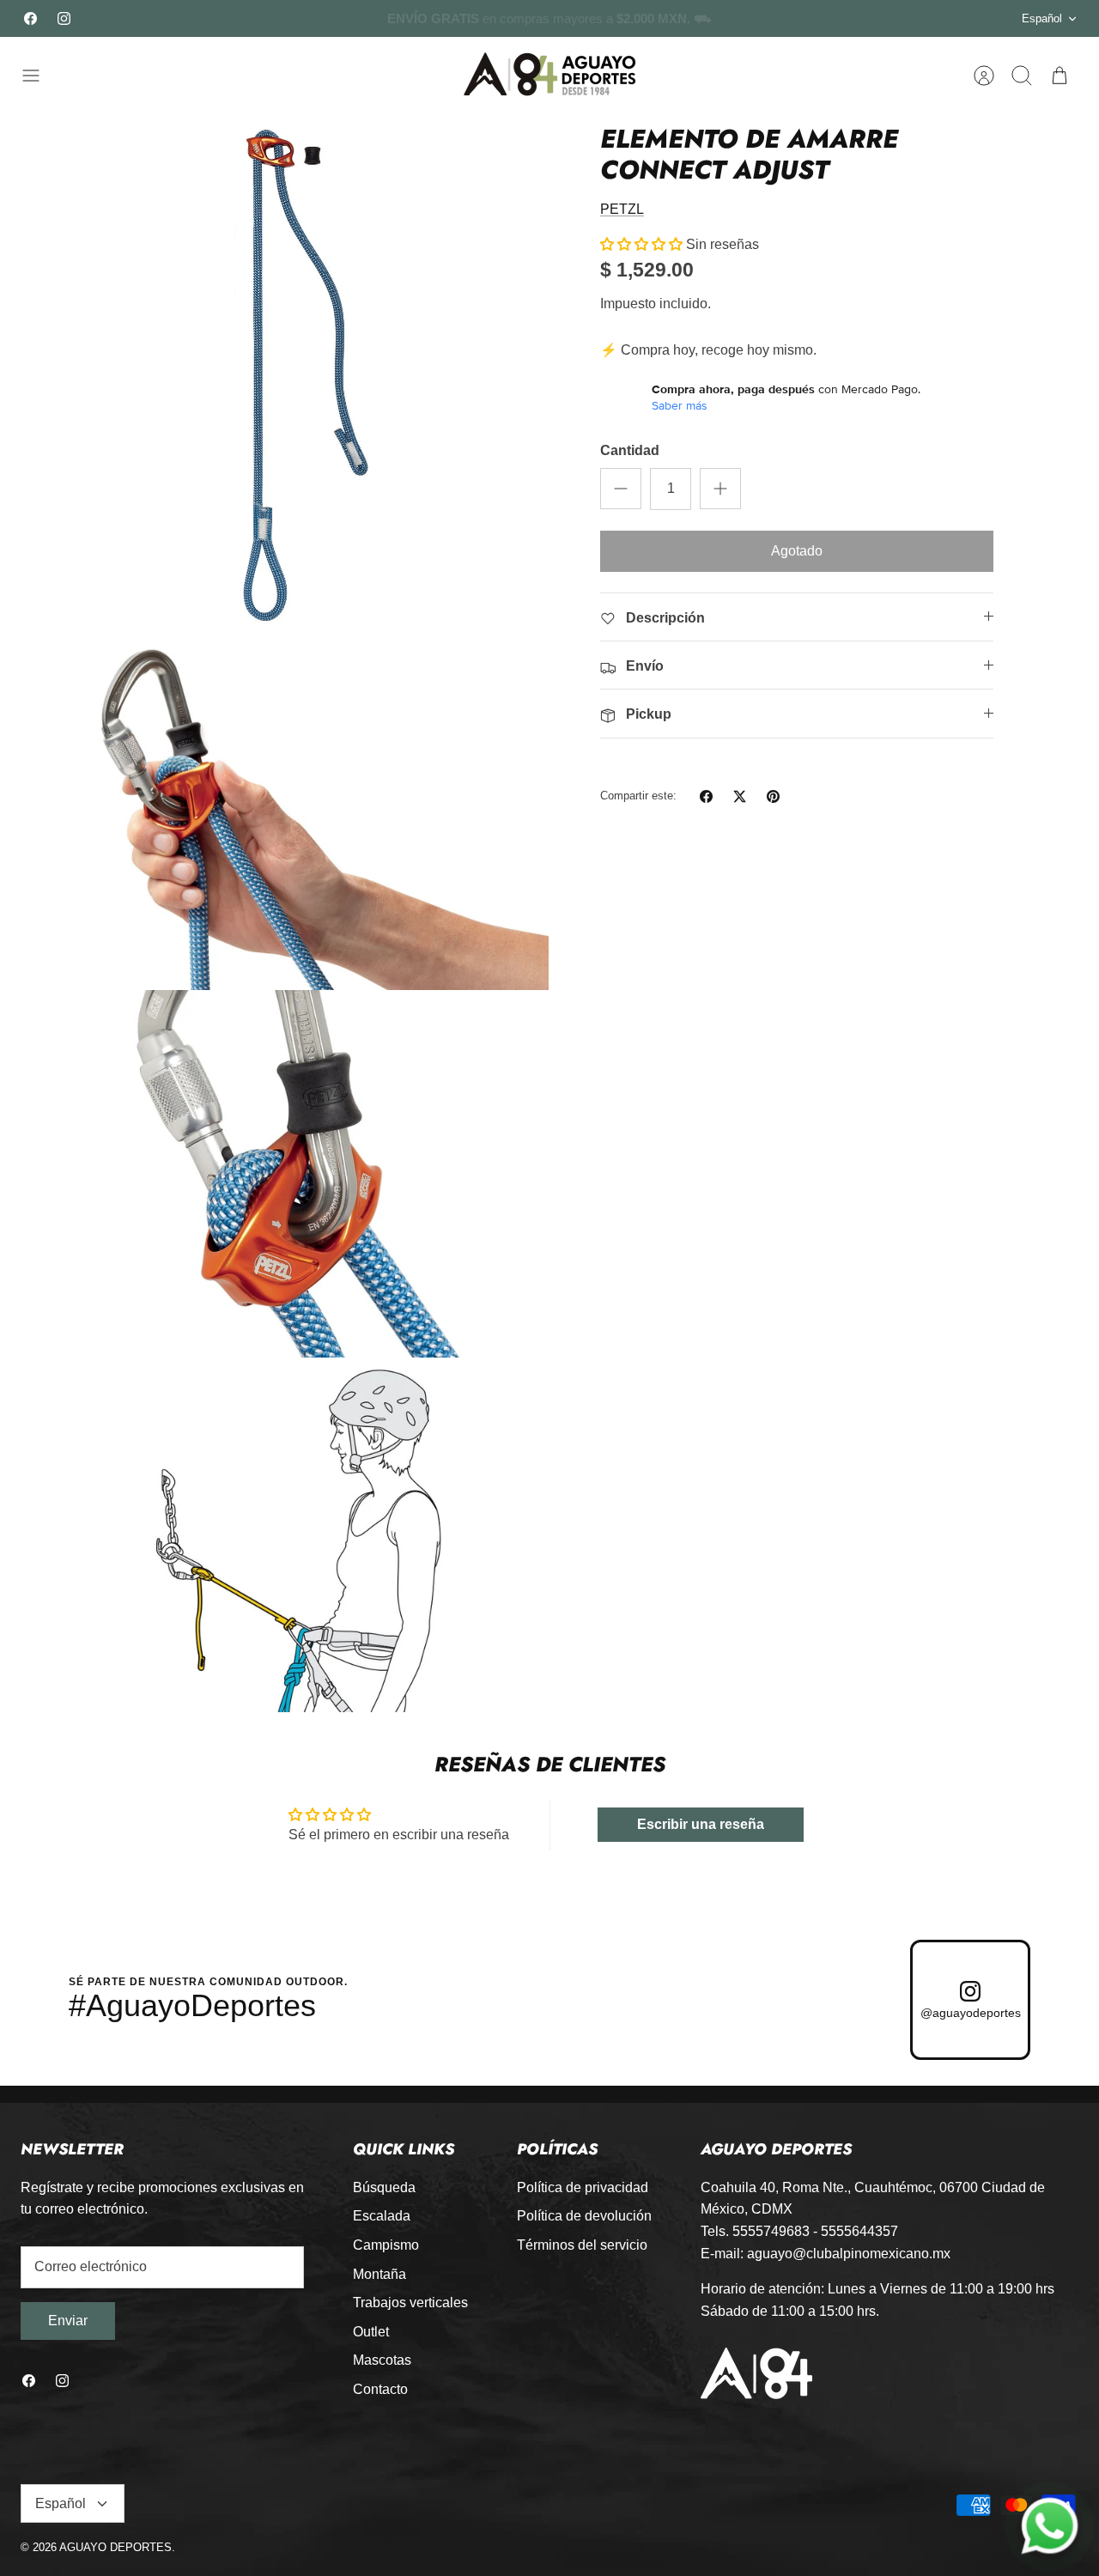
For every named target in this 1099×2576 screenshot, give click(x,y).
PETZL (622, 209)
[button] (641, 244)
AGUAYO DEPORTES (115, 2547)
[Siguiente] (801, 19)
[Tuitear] (740, 796)
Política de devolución (584, 2216)
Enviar (68, 2321)
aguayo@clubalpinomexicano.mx (849, 2254)
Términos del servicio (582, 2245)
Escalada (382, 2216)
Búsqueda (384, 2187)
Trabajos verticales (410, 2303)
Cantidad (630, 450)
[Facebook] (30, 18)
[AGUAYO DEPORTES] (549, 75)
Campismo (386, 2245)
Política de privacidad (583, 2187)
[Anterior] (298, 19)
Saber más (680, 405)
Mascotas (382, 2360)
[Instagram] (64, 18)
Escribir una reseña (701, 1824)
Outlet (371, 2332)
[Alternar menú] (39, 76)
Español (1042, 18)
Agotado (797, 551)
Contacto (380, 2389)
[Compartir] (706, 796)
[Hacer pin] (773, 796)
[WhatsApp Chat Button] (1050, 2527)
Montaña (379, 2274)
